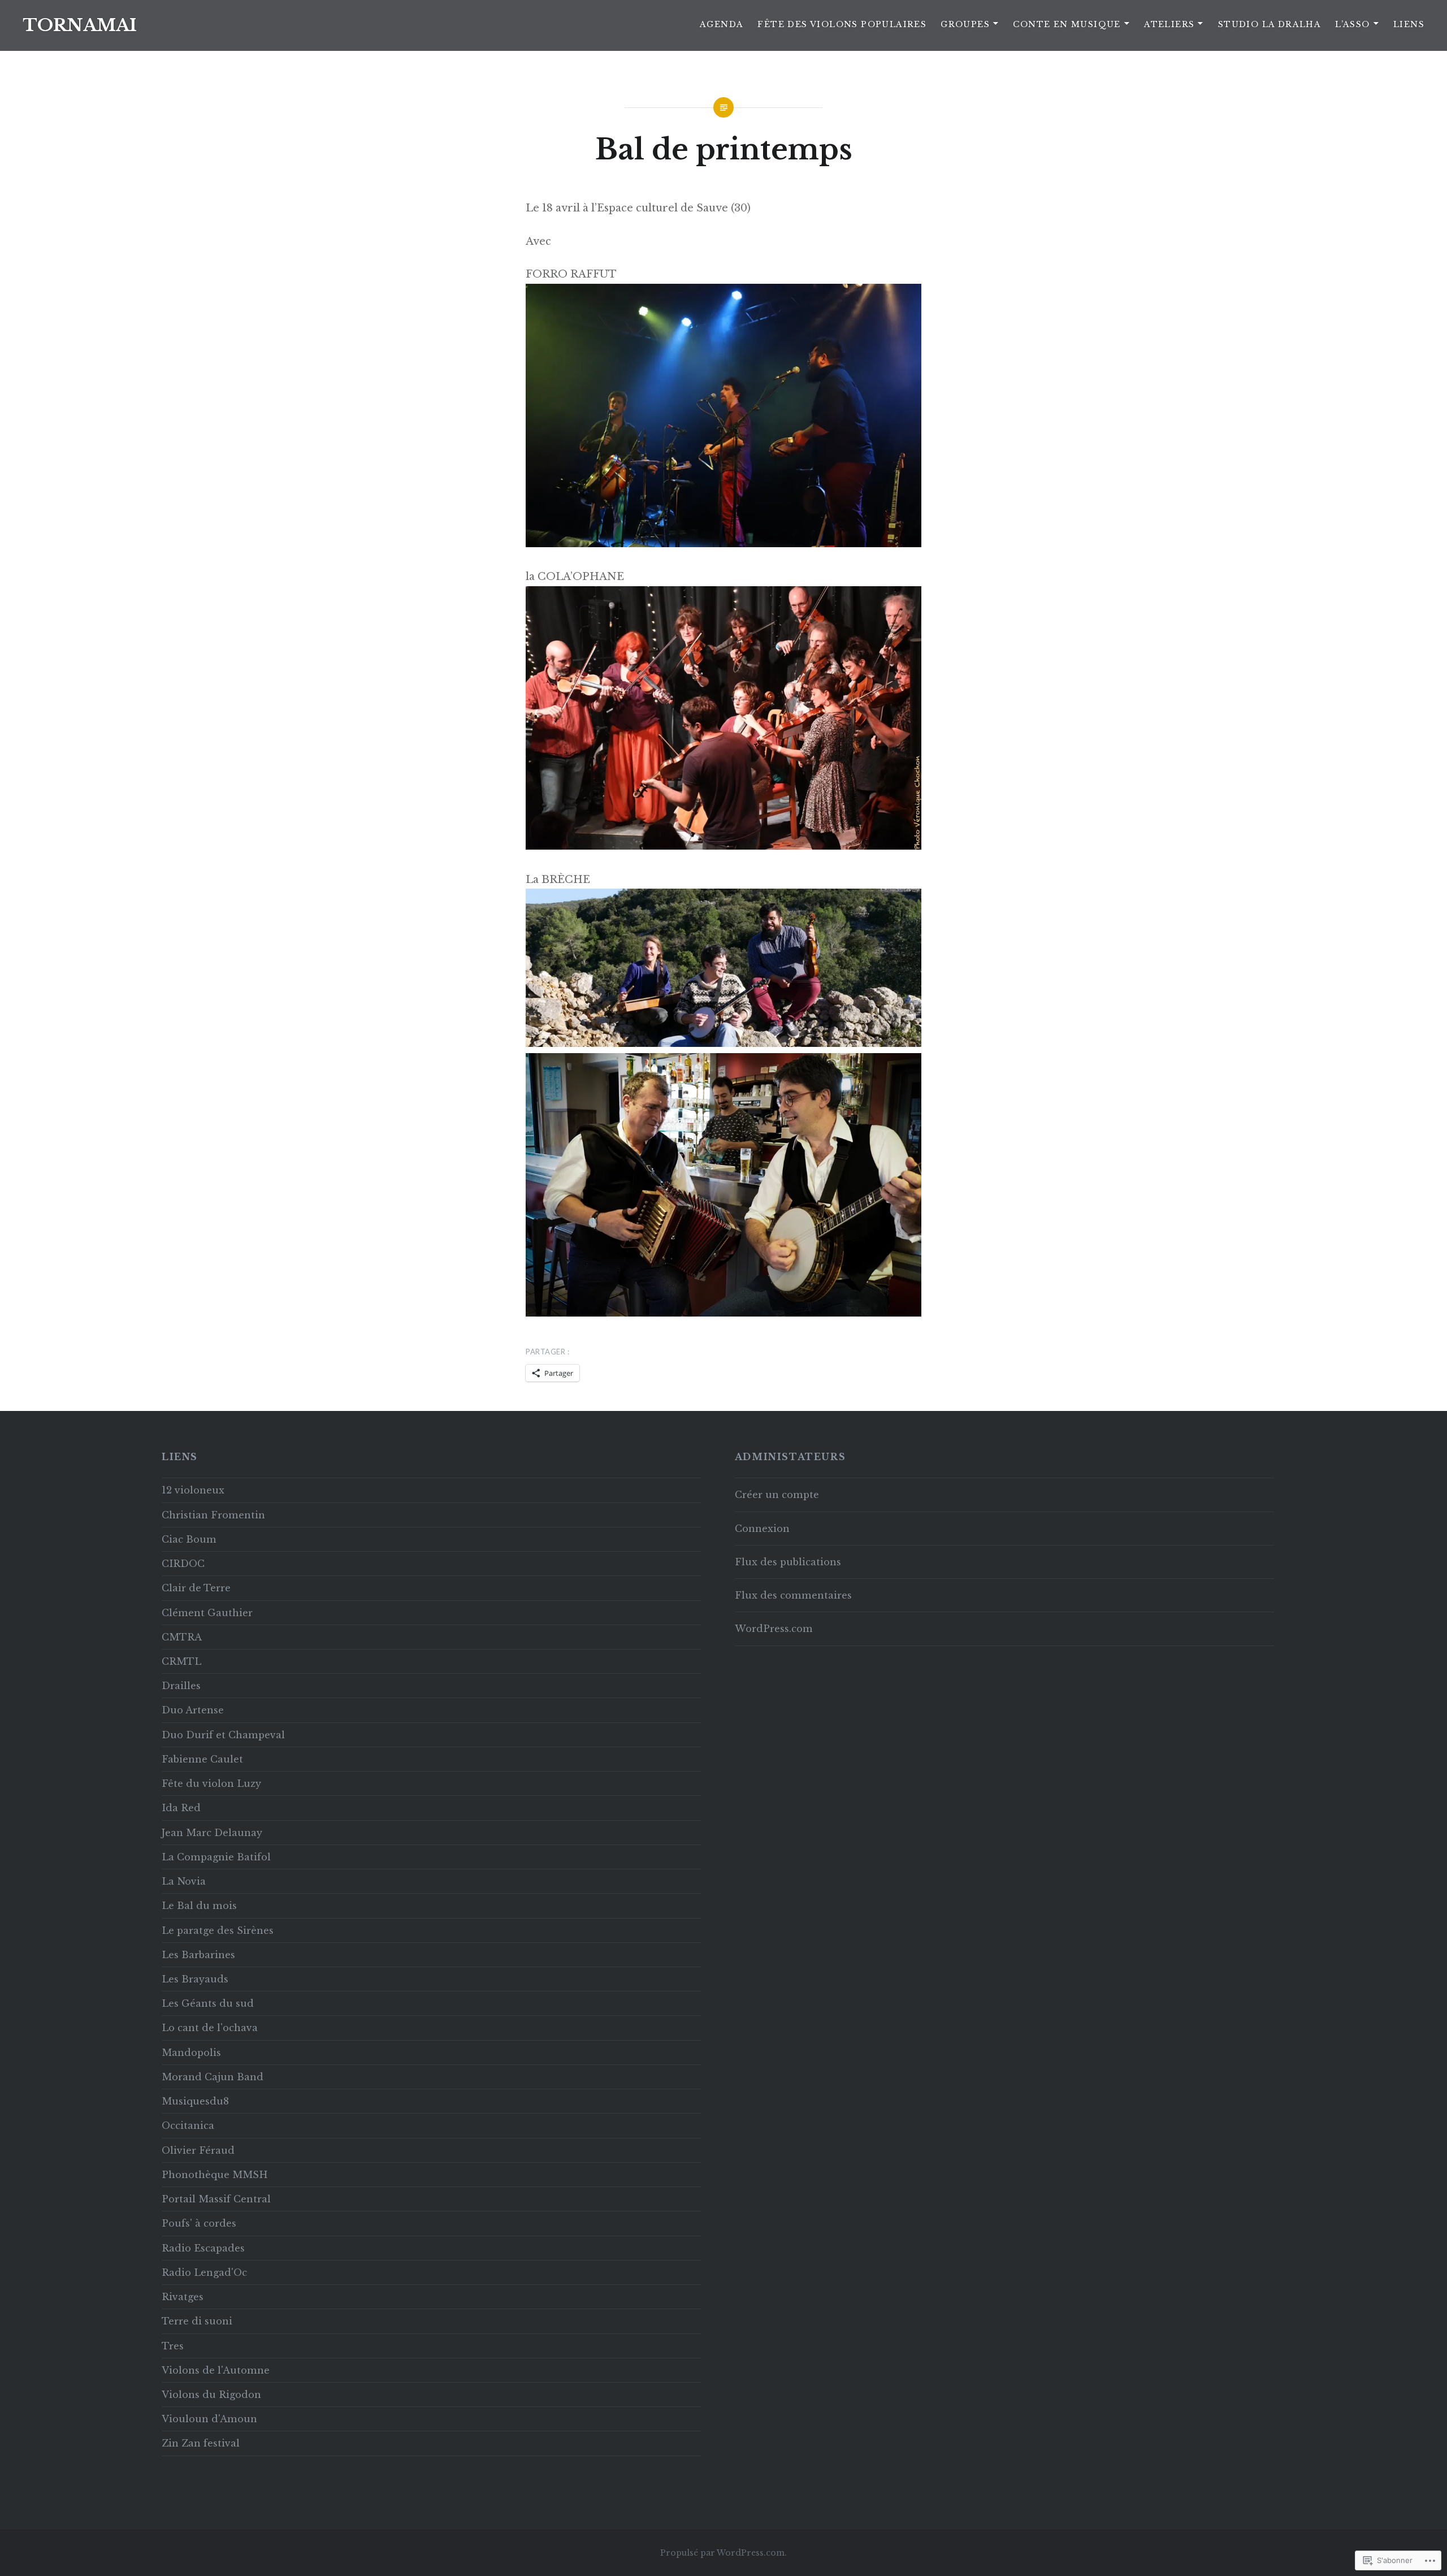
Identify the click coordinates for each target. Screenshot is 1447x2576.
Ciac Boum (189, 1539)
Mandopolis (191, 2053)
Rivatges (183, 2297)
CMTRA (182, 1637)
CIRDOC (183, 1564)
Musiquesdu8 (195, 2101)
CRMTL (181, 1661)
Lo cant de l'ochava (210, 2028)
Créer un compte (777, 1495)
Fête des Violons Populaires (842, 24)
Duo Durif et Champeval (223, 1735)
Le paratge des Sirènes (218, 1930)
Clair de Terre (196, 1588)
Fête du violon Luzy (211, 1783)
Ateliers (1169, 24)
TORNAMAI (80, 25)
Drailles (181, 1686)
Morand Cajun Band (213, 2077)
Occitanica (188, 2125)
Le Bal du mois (199, 1906)
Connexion (762, 1529)
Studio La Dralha (1270, 24)
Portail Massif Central (216, 2199)
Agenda (722, 24)
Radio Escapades (203, 2248)
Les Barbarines (198, 1955)
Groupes (965, 24)
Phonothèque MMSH (215, 2175)
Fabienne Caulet (202, 1759)
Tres (173, 2346)
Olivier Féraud (198, 2150)
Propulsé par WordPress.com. (723, 2553)
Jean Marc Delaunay (212, 1833)
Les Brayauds (195, 1979)
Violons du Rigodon (211, 2395)
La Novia (184, 1881)
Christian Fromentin (213, 1515)
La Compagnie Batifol (216, 1857)
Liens (1409, 24)
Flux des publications (788, 1562)
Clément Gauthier (207, 1613)
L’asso (1352, 24)
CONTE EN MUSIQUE (1067, 24)
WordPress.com (774, 1629)
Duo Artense (193, 1710)
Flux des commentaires (793, 1595)
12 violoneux (193, 1490)
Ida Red (181, 1808)
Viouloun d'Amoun (209, 2419)
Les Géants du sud (208, 2003)
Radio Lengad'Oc (204, 2272)
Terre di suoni (197, 2321)
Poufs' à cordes (199, 2223)
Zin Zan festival (201, 2443)
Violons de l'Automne (216, 2370)
